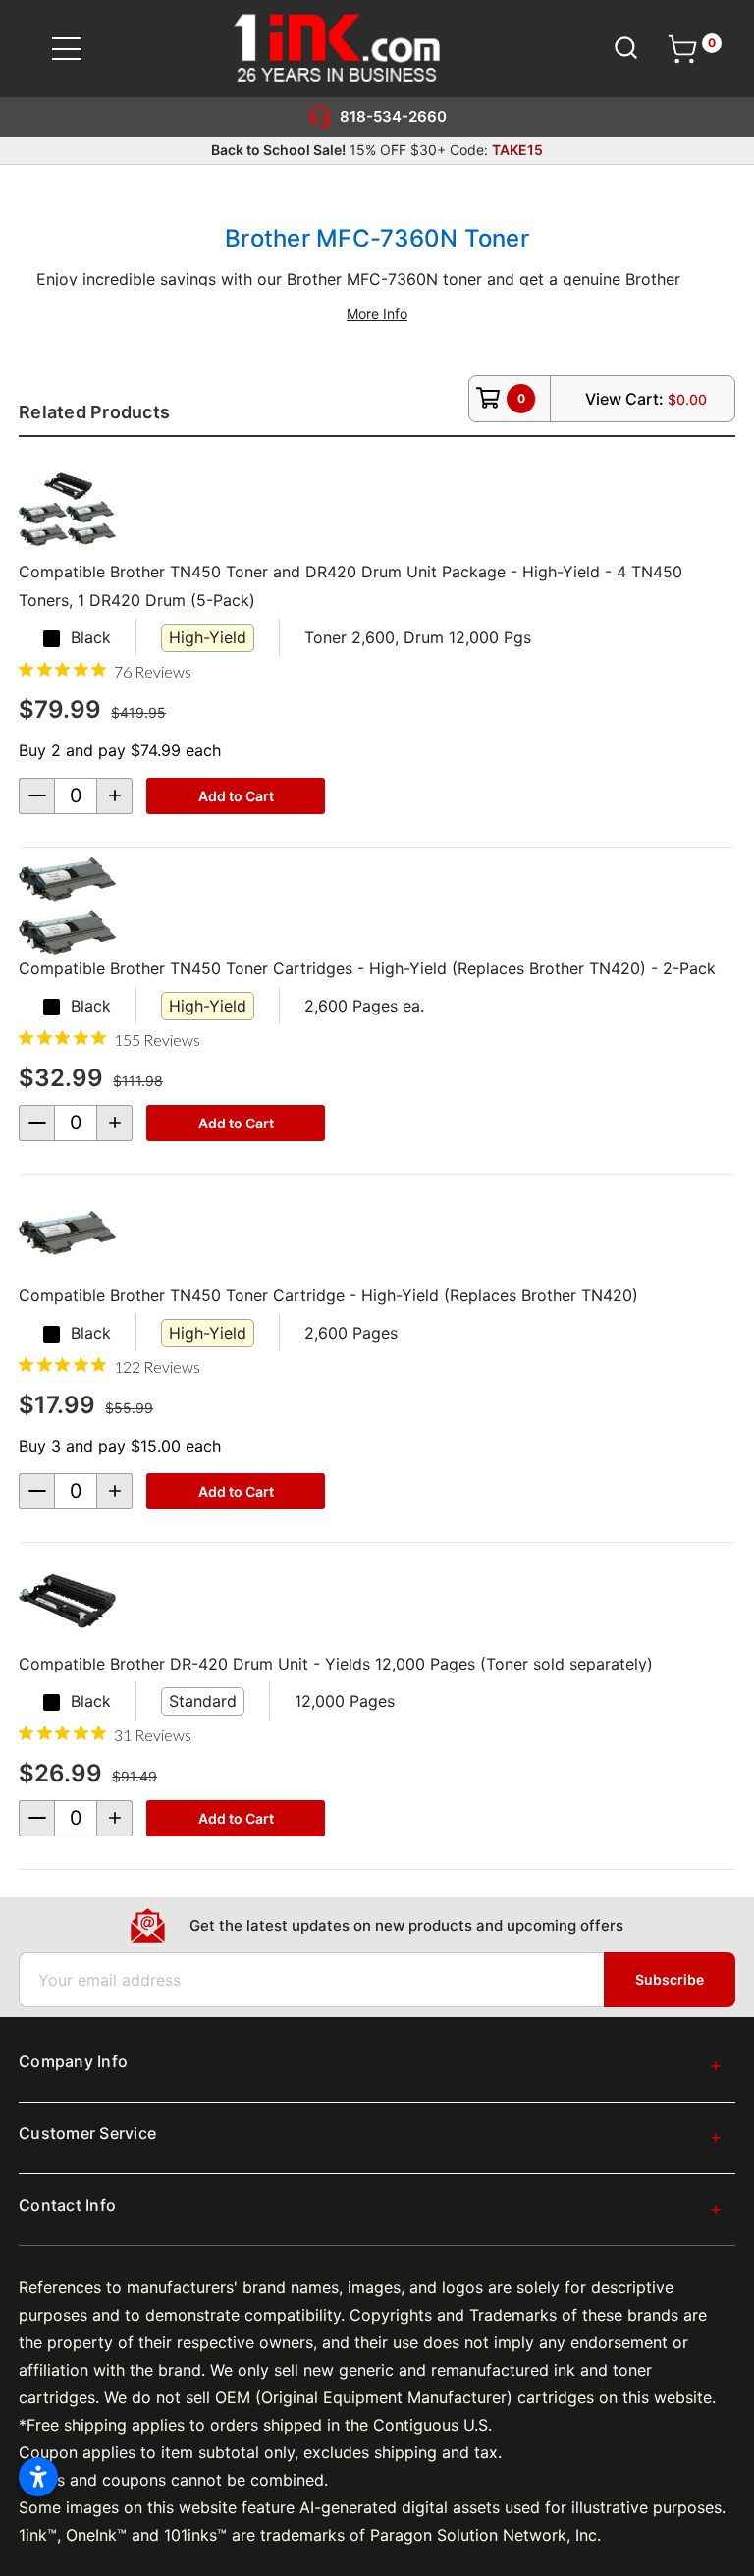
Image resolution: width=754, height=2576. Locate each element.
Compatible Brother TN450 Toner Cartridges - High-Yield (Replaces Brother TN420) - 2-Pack (367, 968)
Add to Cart (236, 796)
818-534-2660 (393, 116)
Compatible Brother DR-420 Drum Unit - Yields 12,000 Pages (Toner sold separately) (336, 1664)
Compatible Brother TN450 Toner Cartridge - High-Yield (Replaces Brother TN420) (328, 1295)
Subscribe (670, 1979)
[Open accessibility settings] (38, 2477)
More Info (377, 314)
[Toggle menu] (79, 49)
